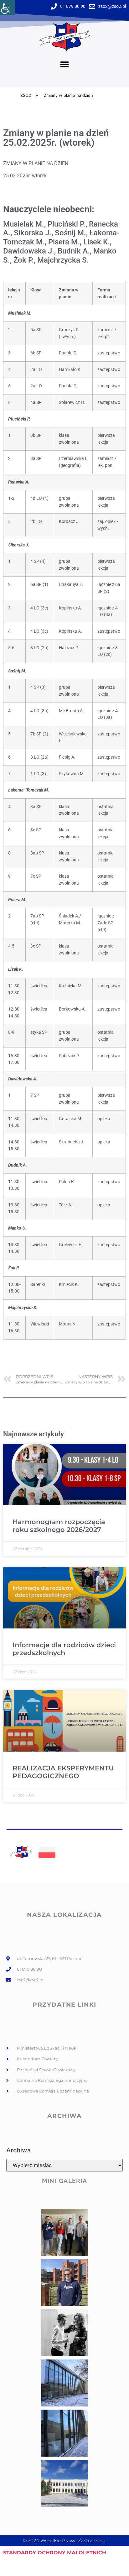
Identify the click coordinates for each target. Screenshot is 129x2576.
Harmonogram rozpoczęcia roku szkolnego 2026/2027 (59, 1526)
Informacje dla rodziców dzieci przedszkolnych (64, 1649)
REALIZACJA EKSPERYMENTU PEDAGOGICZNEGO (63, 1772)
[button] (65, 65)
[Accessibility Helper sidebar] (8, 8)
